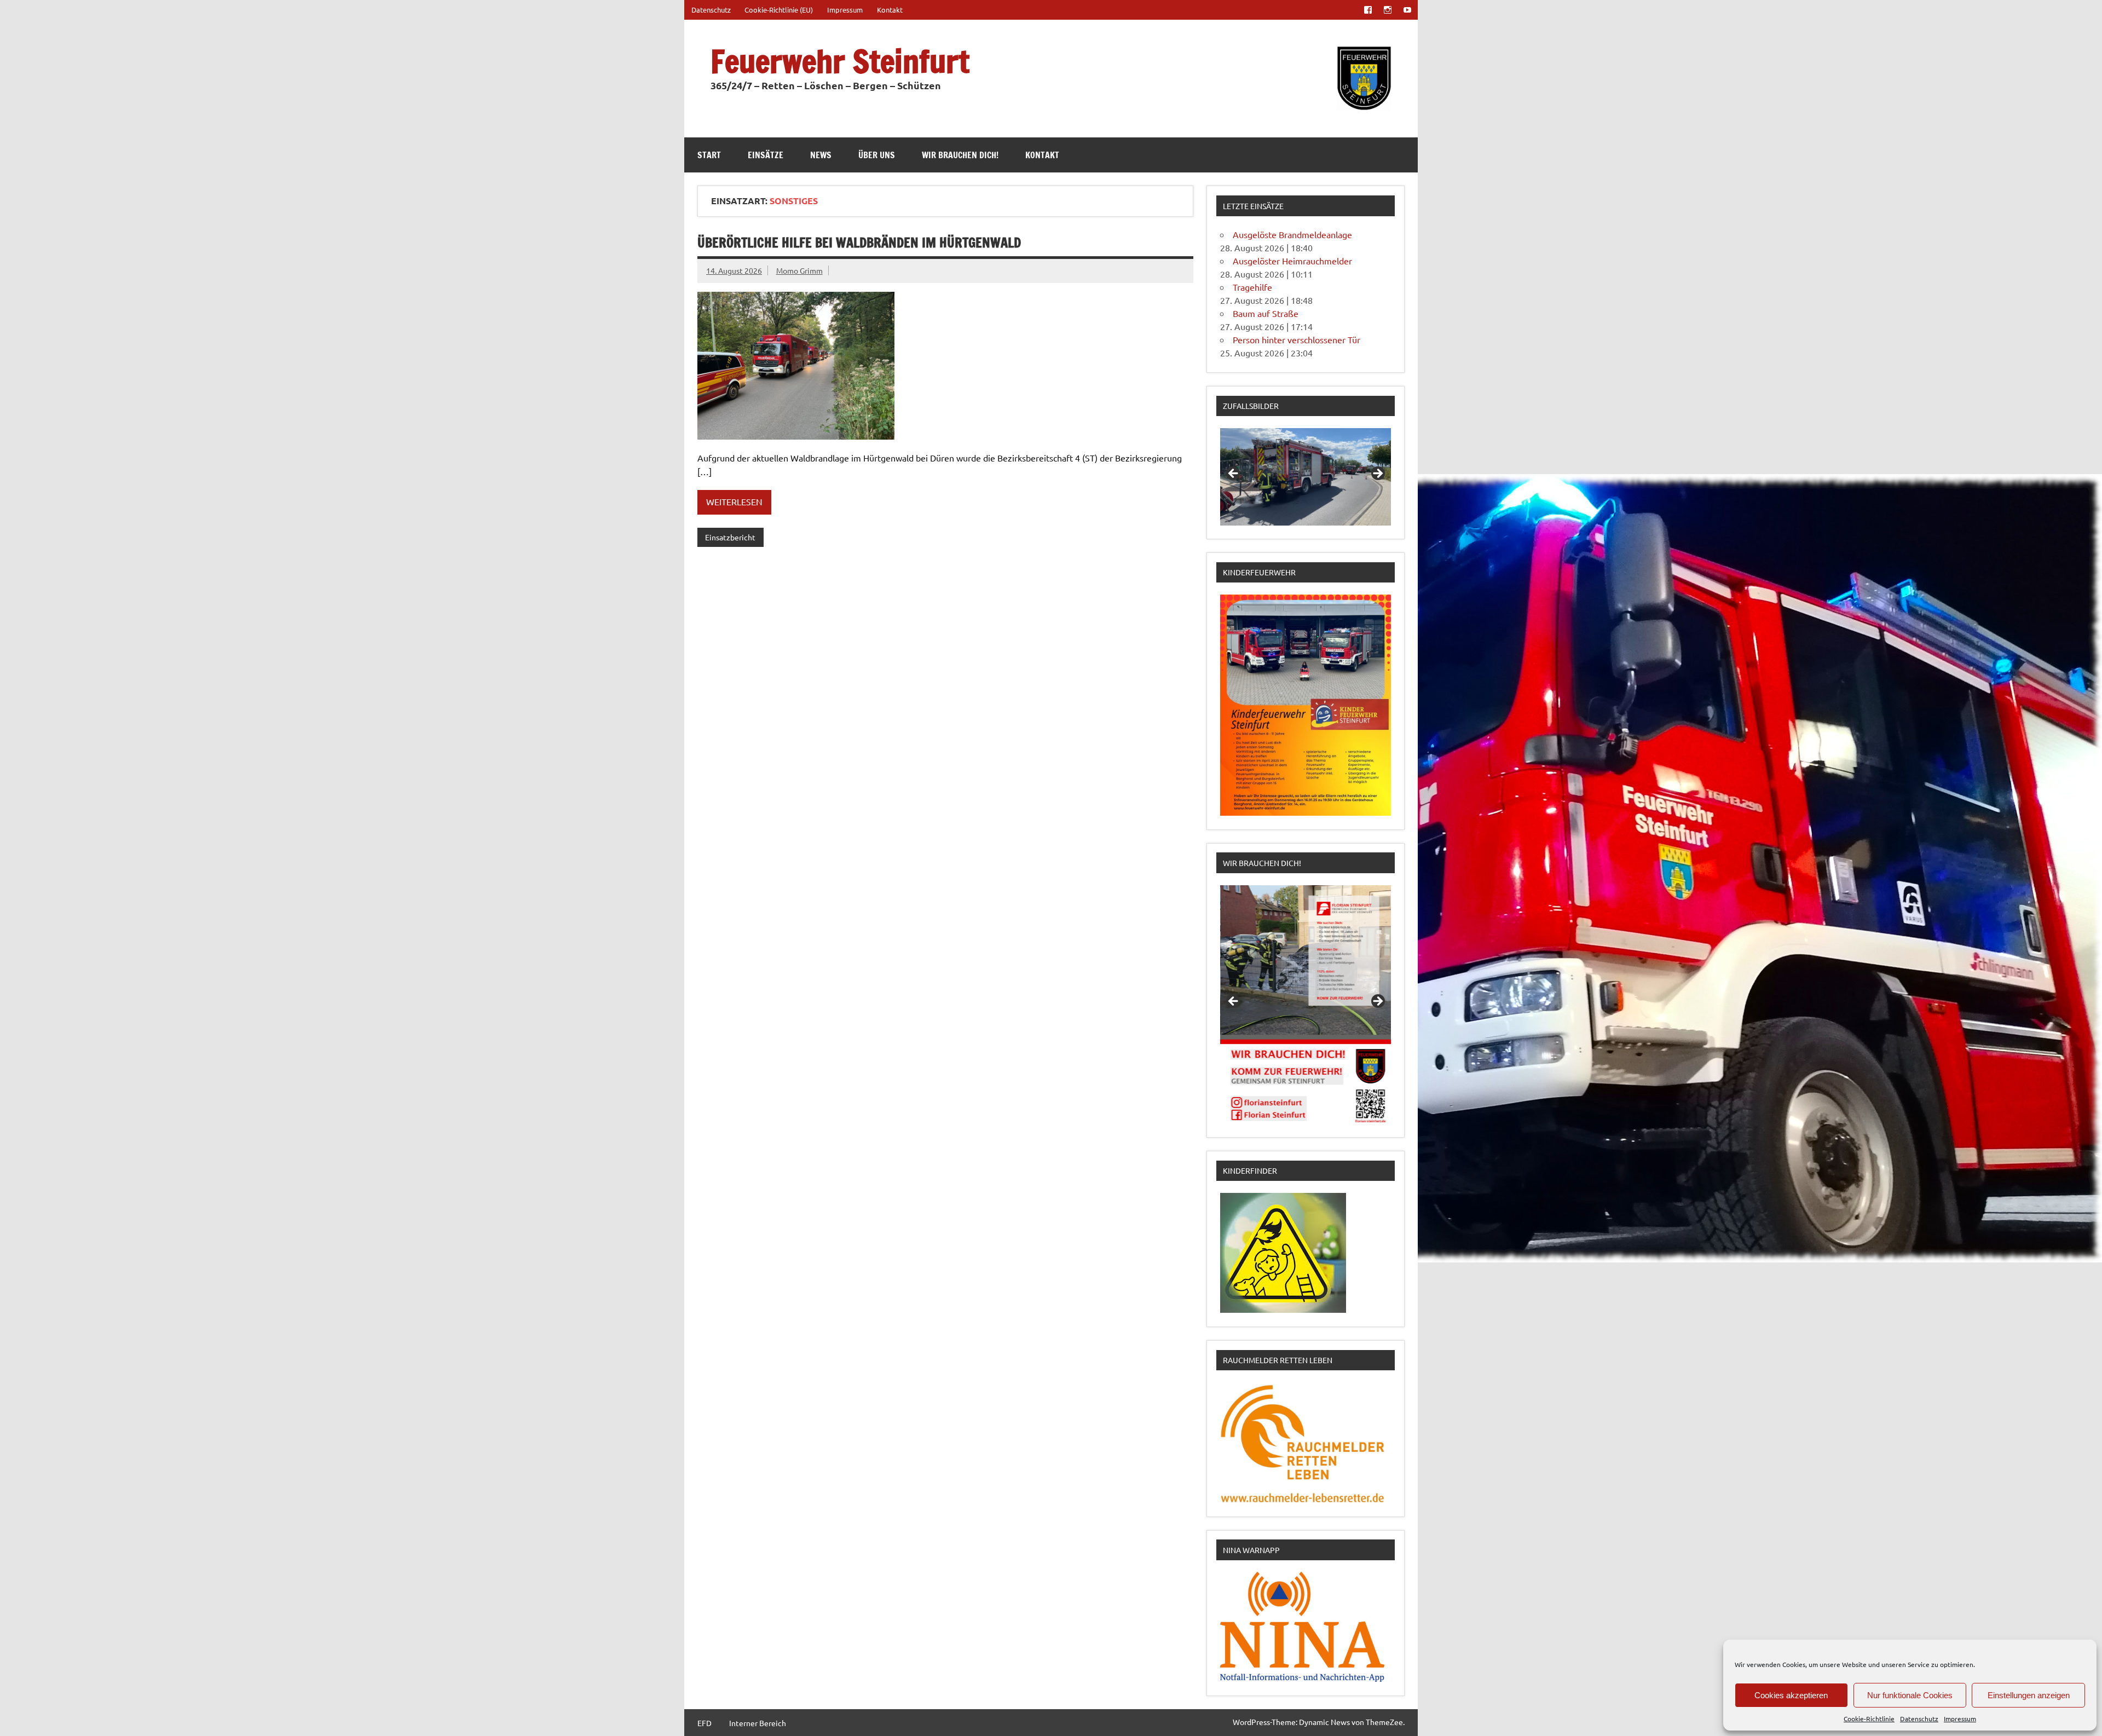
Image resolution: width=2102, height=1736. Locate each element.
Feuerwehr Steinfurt (840, 61)
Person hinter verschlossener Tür (1297, 339)
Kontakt (890, 10)
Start (709, 155)
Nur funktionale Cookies (1910, 1695)
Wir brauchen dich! (960, 155)
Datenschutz (1919, 1718)
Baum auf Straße (1266, 313)
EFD (704, 1723)
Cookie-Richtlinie (1869, 1718)
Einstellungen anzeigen (2029, 1695)
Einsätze (766, 155)
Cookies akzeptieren (1791, 1695)
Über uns (877, 155)
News (821, 155)
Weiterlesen (734, 501)
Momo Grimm (799, 270)
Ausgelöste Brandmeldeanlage (1292, 234)
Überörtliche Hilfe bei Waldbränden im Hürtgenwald (859, 243)
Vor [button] (1377, 474)
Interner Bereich (758, 1723)
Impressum (1960, 1718)
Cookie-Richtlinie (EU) (779, 10)
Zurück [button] (1234, 474)
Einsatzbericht (730, 537)
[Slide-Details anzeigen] (1306, 477)
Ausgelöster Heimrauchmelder (1292, 261)
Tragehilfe (1252, 287)
